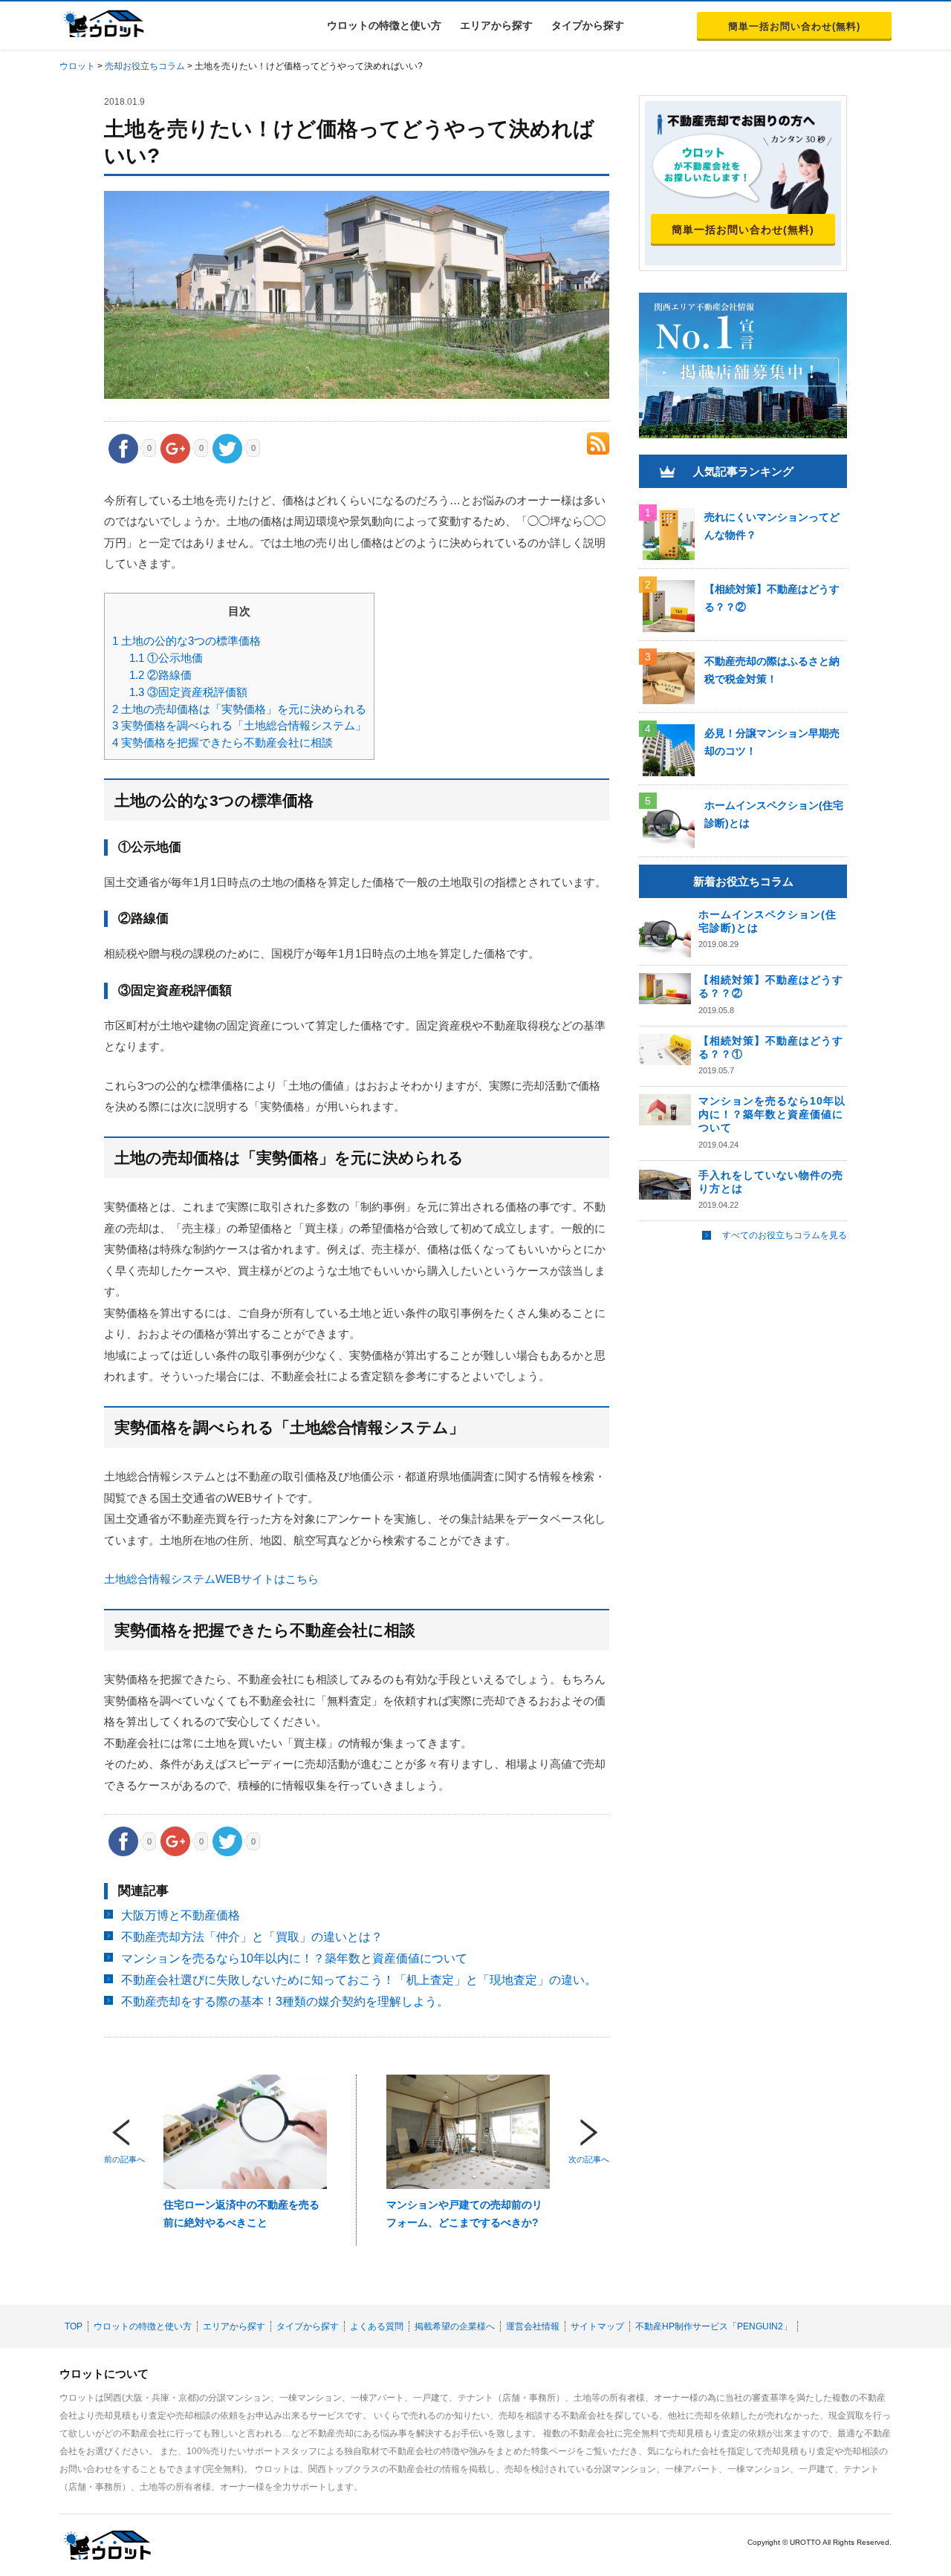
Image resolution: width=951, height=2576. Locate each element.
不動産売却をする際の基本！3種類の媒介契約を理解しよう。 (285, 2001)
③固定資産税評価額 (188, 692)
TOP (74, 2326)
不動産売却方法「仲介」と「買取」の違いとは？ (252, 1937)
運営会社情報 (533, 2326)
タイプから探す (588, 25)
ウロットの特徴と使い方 (384, 25)
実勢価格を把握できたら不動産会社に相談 (223, 742)
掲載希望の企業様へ (455, 2326)
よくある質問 (377, 2326)
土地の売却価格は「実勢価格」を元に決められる (239, 709)
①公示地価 (166, 658)
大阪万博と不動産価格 (181, 1915)
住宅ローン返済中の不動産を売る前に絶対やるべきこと (241, 2214)
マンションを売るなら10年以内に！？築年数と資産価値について (294, 1958)
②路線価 (160, 675)
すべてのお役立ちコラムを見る (785, 1235)
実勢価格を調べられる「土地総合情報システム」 (239, 725)
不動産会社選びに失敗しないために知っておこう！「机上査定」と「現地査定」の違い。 (359, 1980)
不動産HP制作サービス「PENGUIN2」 (714, 2326)
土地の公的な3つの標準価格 (186, 641)
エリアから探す (496, 25)
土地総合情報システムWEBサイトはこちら (211, 1579)
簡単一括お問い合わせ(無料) (794, 26)
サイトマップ (597, 2326)
